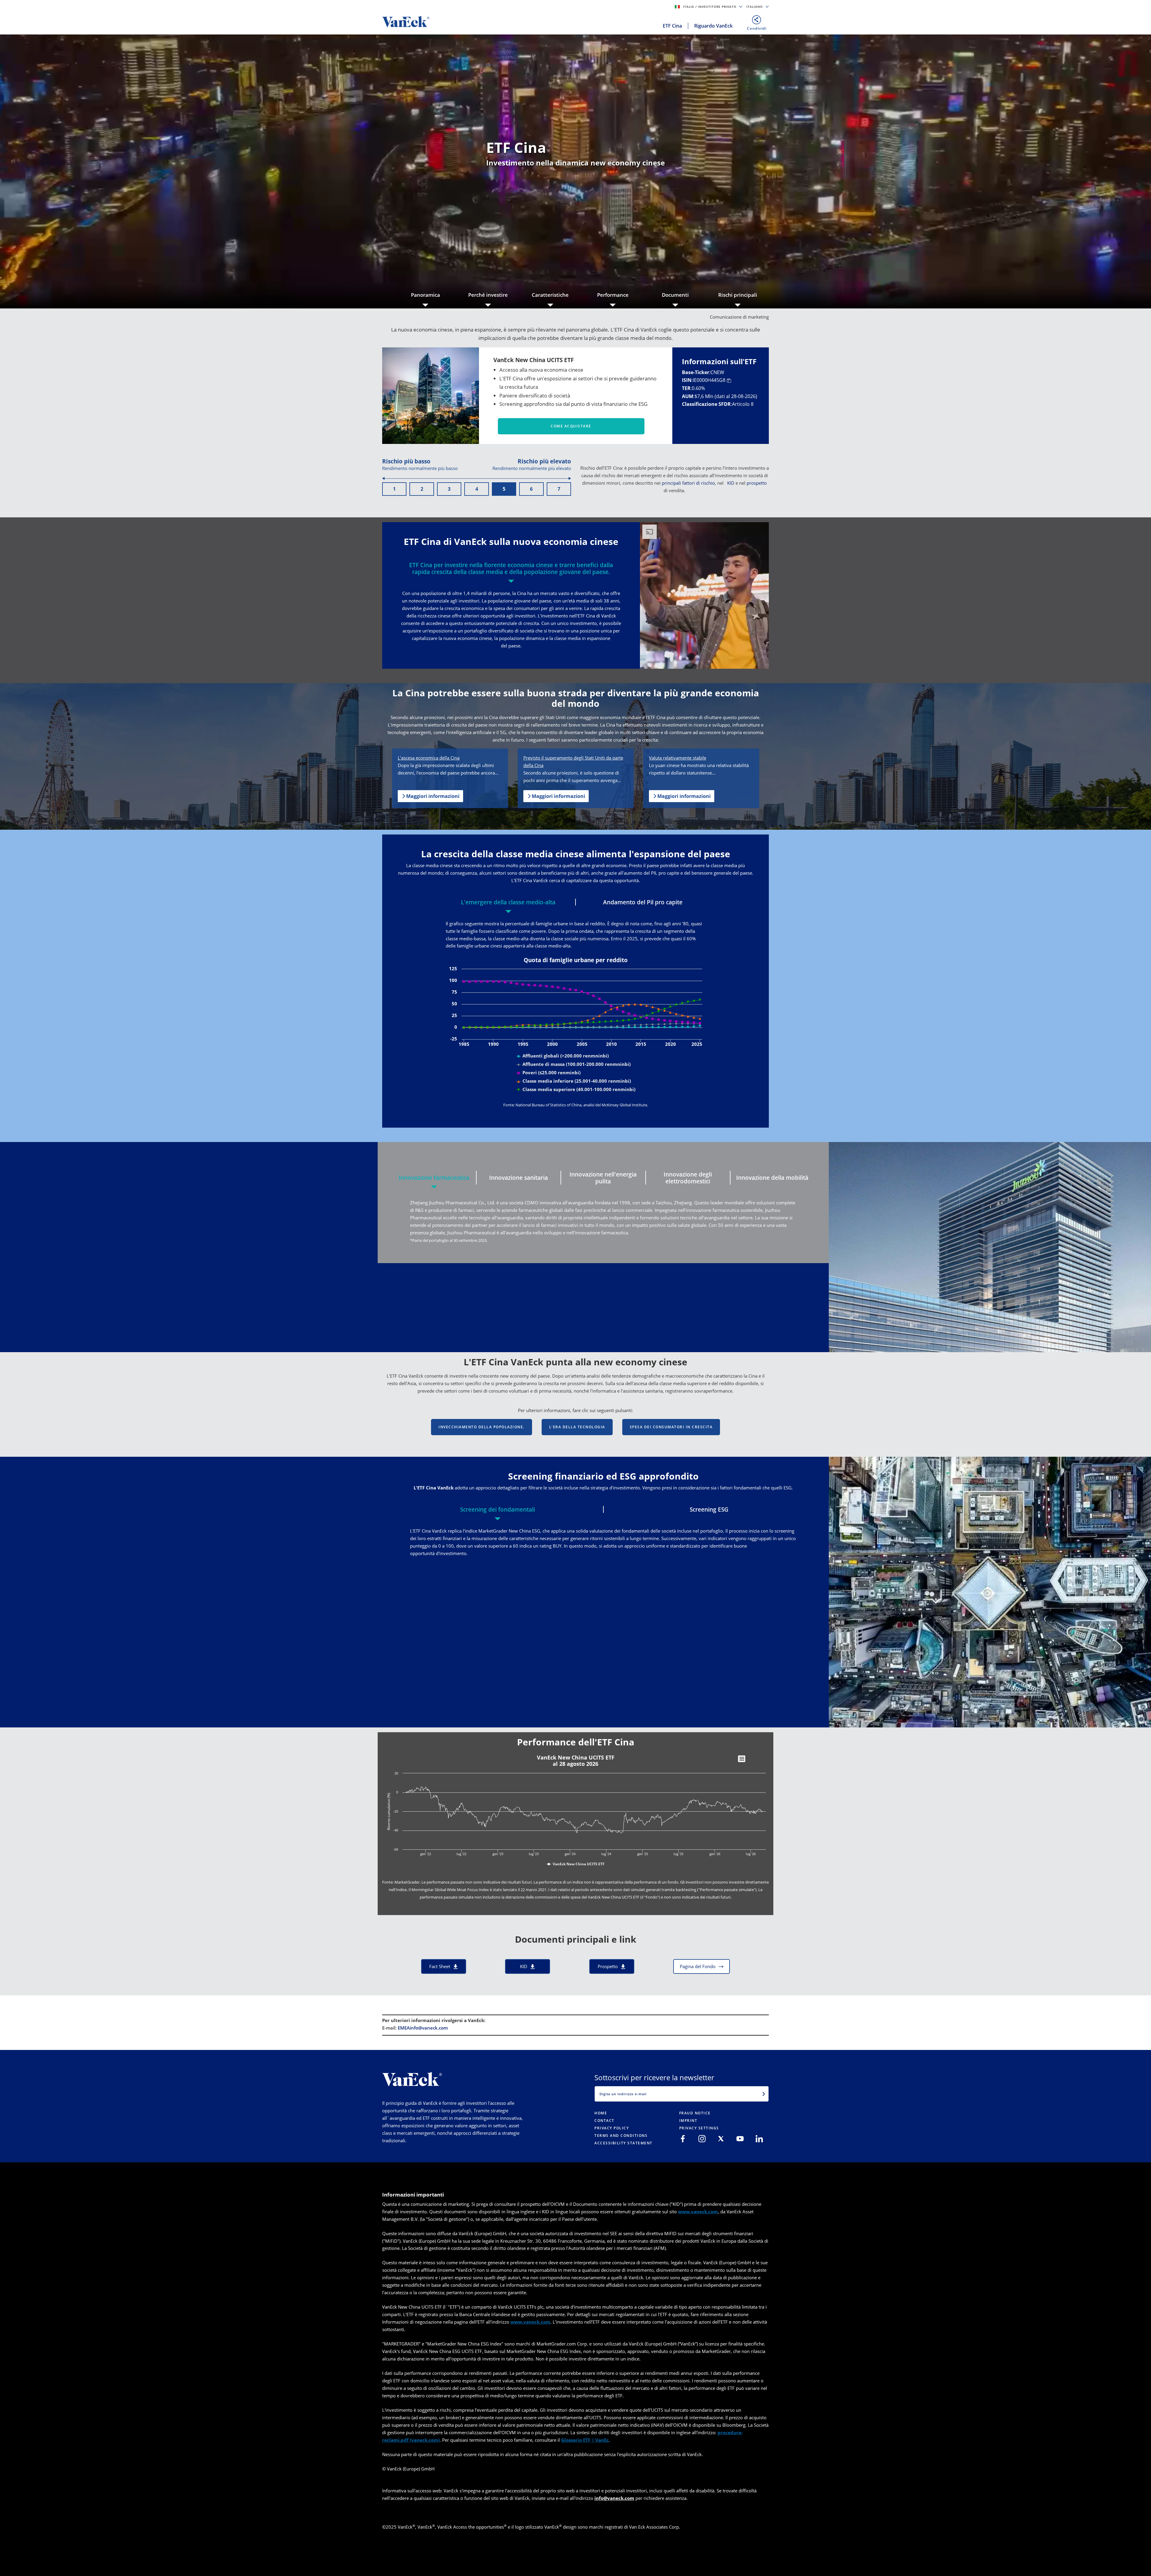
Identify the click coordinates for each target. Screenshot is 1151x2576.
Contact (604, 2121)
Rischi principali (738, 295)
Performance (613, 295)
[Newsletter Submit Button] (764, 2094)
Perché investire (488, 295)
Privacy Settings (699, 2128)
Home (601, 2113)
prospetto (757, 483)
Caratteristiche (550, 295)
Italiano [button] (755, 7)
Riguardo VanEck (713, 26)
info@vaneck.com (614, 2498)
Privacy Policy (612, 2128)
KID (731, 483)
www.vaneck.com (698, 2212)
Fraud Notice (695, 2113)
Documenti (675, 295)
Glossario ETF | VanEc (585, 2440)
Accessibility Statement (623, 2143)
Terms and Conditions (621, 2136)
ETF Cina (672, 26)
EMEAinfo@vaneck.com (423, 2028)
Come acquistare (571, 426)
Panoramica (425, 295)
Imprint (688, 2121)
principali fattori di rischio (688, 483)
